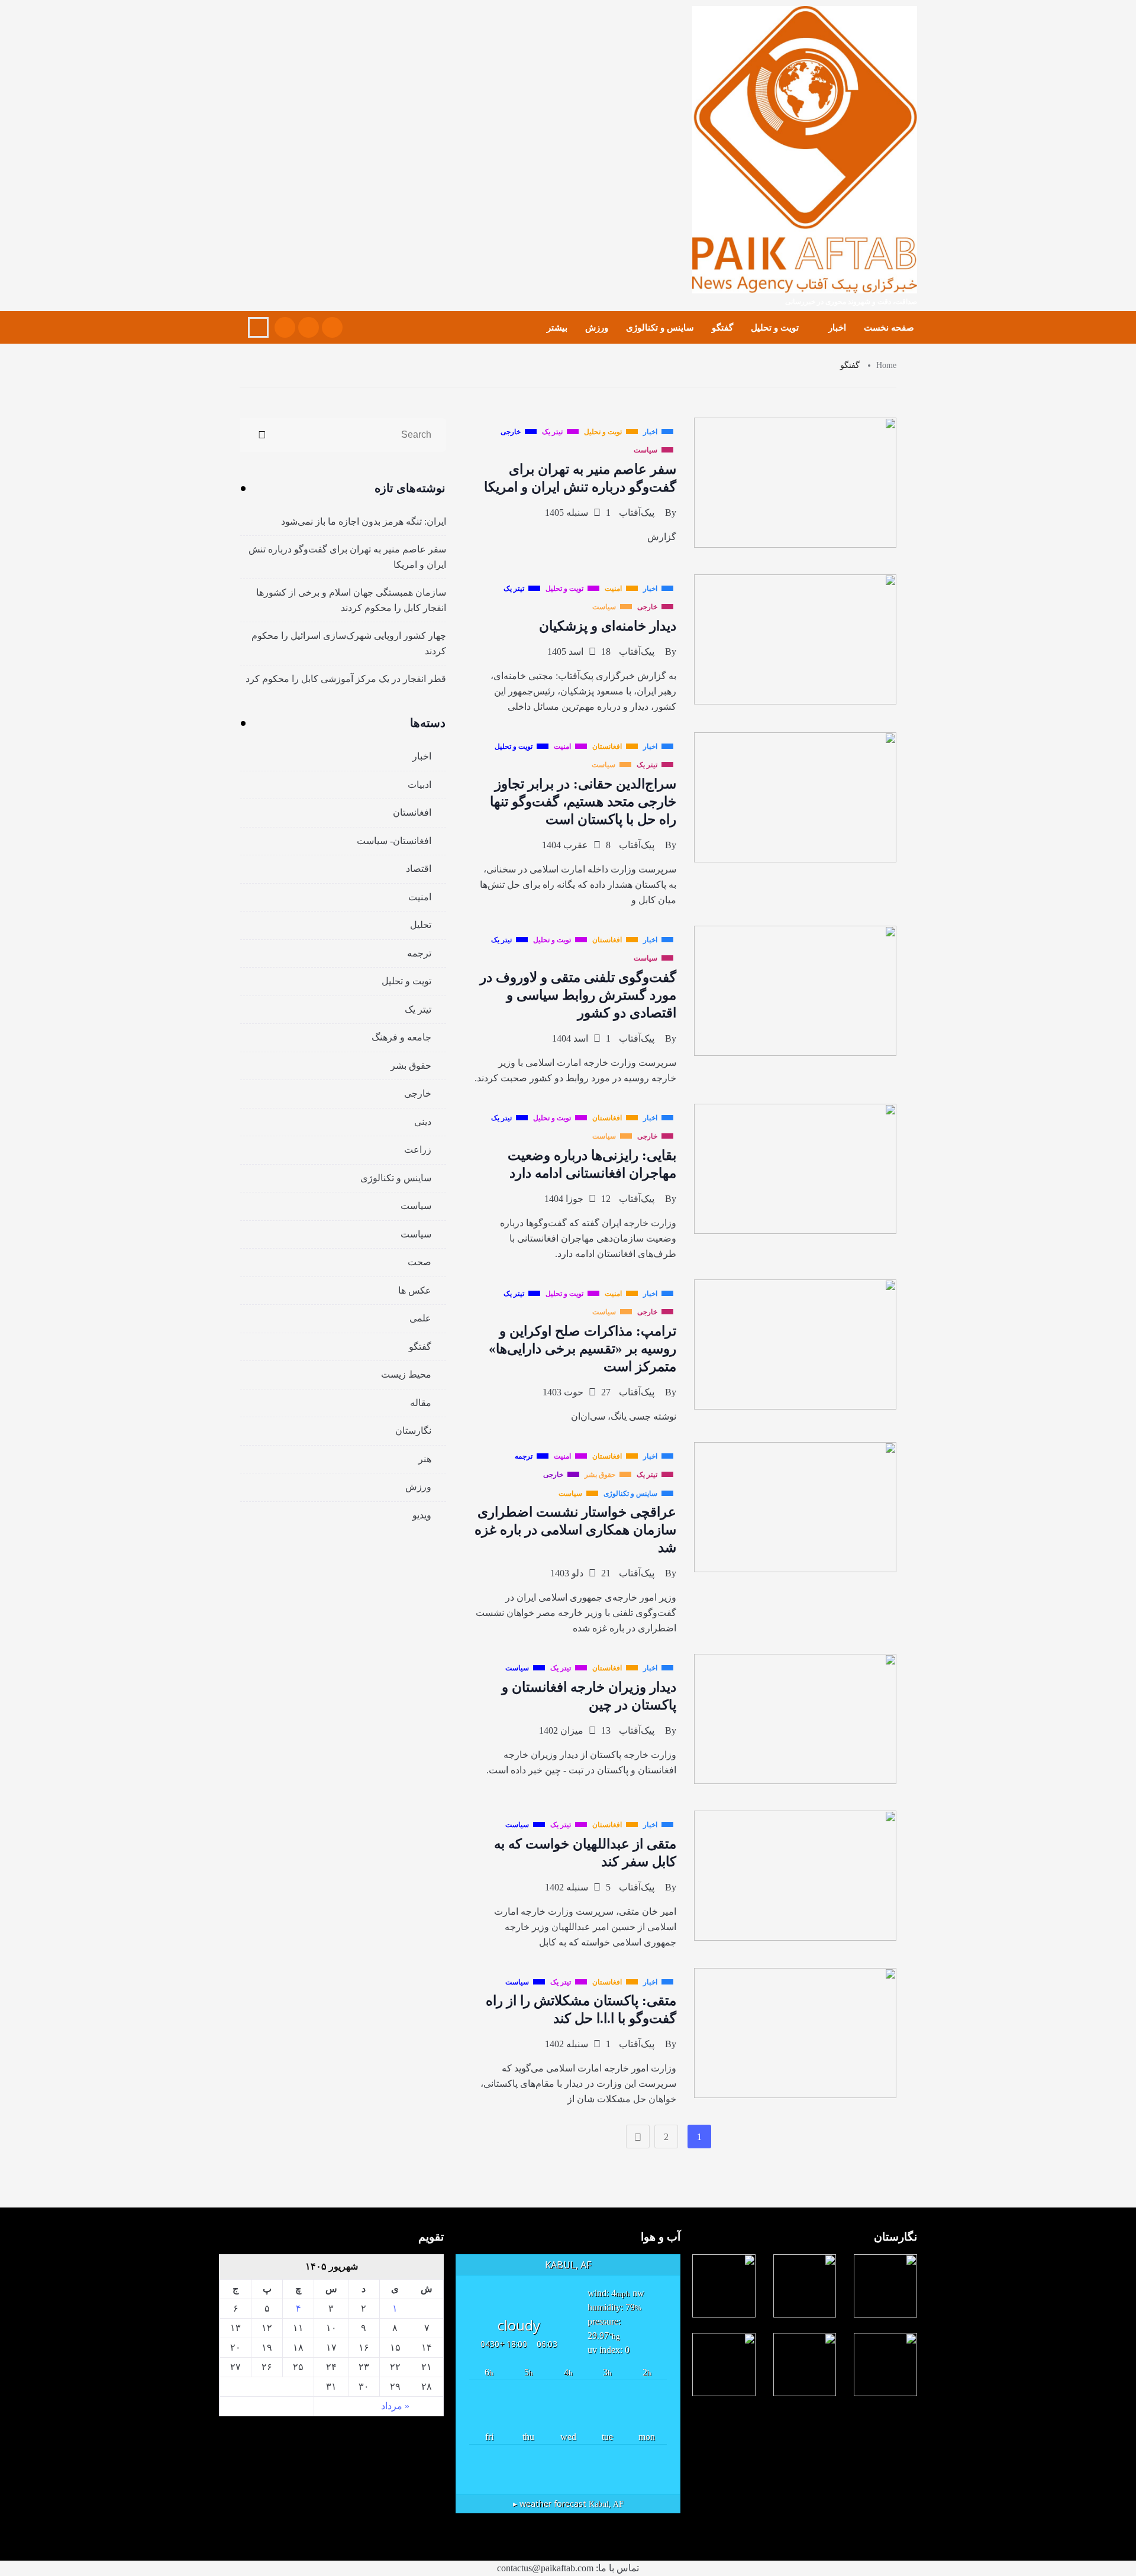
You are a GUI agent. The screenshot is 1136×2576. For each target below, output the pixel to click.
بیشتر (557, 328)
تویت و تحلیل (775, 328)
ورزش (597, 328)
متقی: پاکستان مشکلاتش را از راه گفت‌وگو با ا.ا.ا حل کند (581, 2010)
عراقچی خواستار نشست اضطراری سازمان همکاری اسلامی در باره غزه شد (575, 1530)
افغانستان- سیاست (394, 841)
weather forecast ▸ (568, 2504)
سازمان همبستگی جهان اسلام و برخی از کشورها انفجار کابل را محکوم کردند (351, 600)
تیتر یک (418, 1009)
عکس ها (415, 1290)
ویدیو (422, 1515)
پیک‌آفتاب (637, 513)
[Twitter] (309, 327)
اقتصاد (419, 869)
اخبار (837, 328)
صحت (419, 1262)
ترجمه (419, 953)
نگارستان (413, 1431)
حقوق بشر (411, 1066)
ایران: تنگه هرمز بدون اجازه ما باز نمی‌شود (364, 521)
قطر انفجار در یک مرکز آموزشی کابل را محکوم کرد (346, 679)
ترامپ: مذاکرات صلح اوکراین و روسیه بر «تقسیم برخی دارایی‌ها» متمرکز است (582, 1349)
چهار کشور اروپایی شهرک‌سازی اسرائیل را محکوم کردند (349, 643)
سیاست (416, 1206)
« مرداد (395, 2406)
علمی (420, 1318)
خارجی (418, 1093)
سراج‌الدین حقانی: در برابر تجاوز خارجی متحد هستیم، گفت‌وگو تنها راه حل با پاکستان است (583, 802)
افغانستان (412, 812)
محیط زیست (406, 1374)
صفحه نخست (889, 328)
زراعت (418, 1150)
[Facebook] (332, 327)
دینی (423, 1122)
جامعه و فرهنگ (401, 1037)
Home (886, 365)
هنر (425, 1459)
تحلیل (421, 925)
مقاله (421, 1403)
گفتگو (722, 328)
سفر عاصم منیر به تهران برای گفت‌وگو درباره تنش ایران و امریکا (347, 557)
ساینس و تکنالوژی (660, 328)
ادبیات (419, 785)
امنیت (420, 897)
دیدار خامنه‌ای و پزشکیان (608, 626)
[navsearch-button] (258, 327)
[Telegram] (285, 327)
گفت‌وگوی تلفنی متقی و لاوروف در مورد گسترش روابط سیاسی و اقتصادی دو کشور (578, 995)
